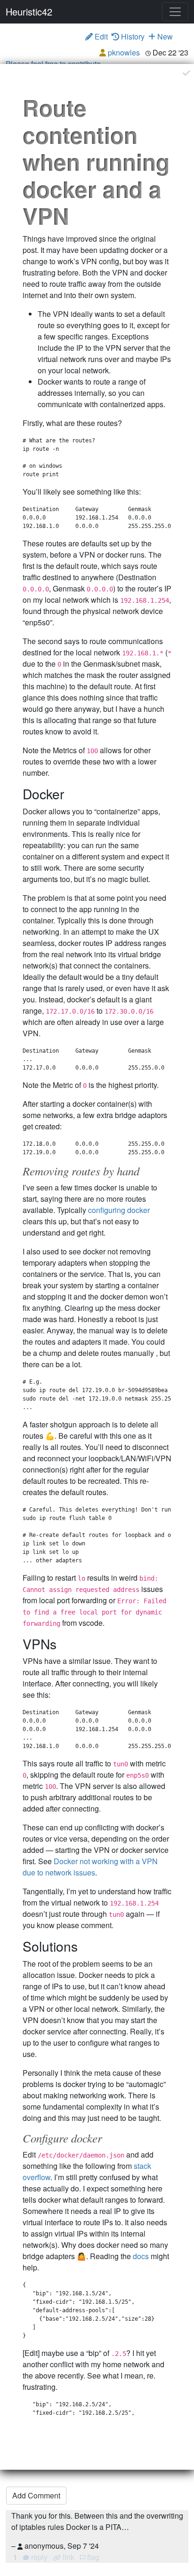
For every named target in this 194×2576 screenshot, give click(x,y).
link (68, 2557)
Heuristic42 (29, 12)
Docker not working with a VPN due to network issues (90, 1867)
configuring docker (119, 1210)
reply (39, 2557)
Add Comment (36, 2495)
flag (92, 2557)
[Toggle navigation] (175, 12)
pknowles (124, 52)
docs (141, 2256)
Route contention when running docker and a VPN (96, 161)
